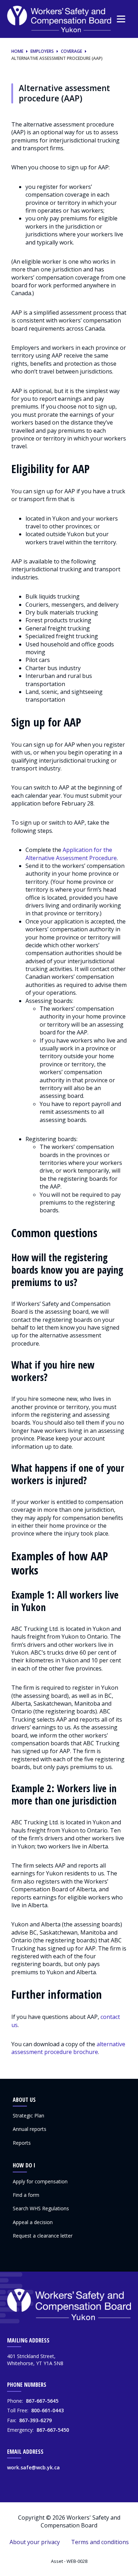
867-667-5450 (53, 2430)
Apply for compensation (40, 2181)
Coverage (71, 51)
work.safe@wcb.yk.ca (33, 2467)
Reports (22, 2143)
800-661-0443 (47, 2410)
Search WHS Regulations (41, 2208)
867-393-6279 (35, 2420)
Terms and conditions (100, 2542)
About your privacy (35, 2542)
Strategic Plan (28, 2115)
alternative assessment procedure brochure (68, 2048)
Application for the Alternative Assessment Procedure (71, 854)
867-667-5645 (42, 2401)
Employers (42, 51)
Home (17, 51)
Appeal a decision (33, 2222)
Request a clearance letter (43, 2236)
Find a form (26, 2195)
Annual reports (30, 2129)
